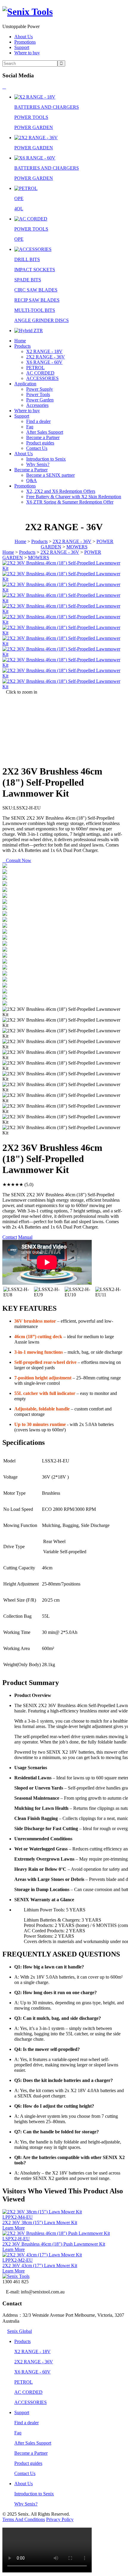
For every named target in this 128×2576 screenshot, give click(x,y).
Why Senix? (38, 464)
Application (25, 384)
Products (22, 346)
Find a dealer (38, 421)
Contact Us (37, 448)
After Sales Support (45, 432)
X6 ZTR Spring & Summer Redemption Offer (70, 502)
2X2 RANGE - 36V (46, 357)
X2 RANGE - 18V (44, 351)
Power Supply (40, 389)
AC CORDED (40, 373)
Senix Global (19, 2331)
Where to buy (27, 53)
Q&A (32, 480)
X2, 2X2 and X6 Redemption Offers (61, 491)
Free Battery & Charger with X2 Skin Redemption (74, 497)
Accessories (37, 405)
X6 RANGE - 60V (44, 362)
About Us (24, 37)
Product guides (40, 443)
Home (20, 341)
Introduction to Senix (46, 459)
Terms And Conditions (24, 2519)
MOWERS (77, 547)
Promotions (25, 42)
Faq (30, 427)
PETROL (35, 368)
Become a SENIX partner (50, 475)
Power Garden (40, 400)
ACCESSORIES (42, 378)
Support (22, 47)
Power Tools (38, 394)
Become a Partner (43, 437)
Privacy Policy (60, 2519)
